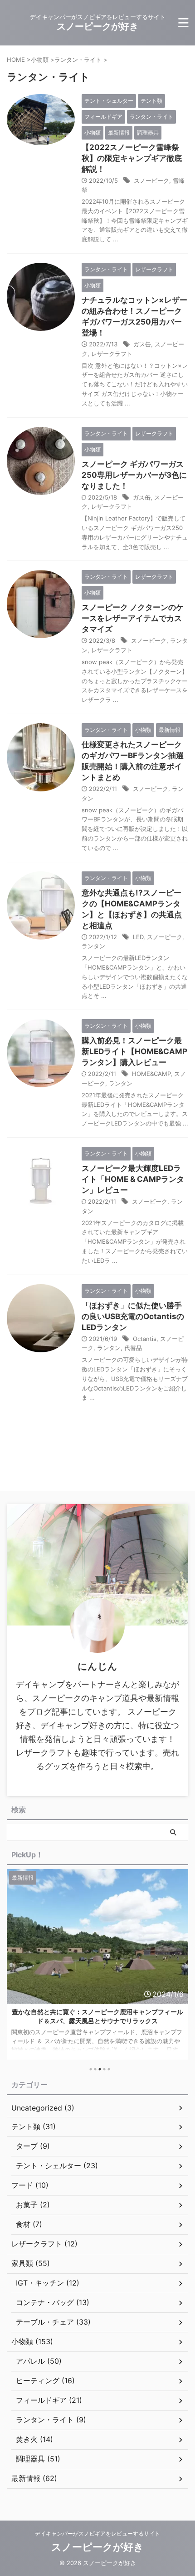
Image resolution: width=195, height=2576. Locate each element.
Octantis (145, 1339)
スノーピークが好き (97, 26)
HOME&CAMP (151, 1074)
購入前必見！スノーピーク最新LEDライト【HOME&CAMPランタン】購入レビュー (134, 1051)
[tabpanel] (97, 1964)
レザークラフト (112, 354)
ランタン (93, 946)
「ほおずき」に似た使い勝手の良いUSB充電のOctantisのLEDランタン (133, 1316)
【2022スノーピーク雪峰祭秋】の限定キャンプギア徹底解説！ (132, 158)
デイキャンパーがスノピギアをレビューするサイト (97, 2533)
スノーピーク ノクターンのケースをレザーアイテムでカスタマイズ (133, 618)
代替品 (133, 1348)
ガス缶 (142, 344)
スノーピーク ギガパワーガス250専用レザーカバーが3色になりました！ (134, 475)
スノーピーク (151, 180)
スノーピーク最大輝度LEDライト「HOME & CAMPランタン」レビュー (133, 1179)
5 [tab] (109, 2069)
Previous (15, 1970)
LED (138, 937)
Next (180, 1970)
